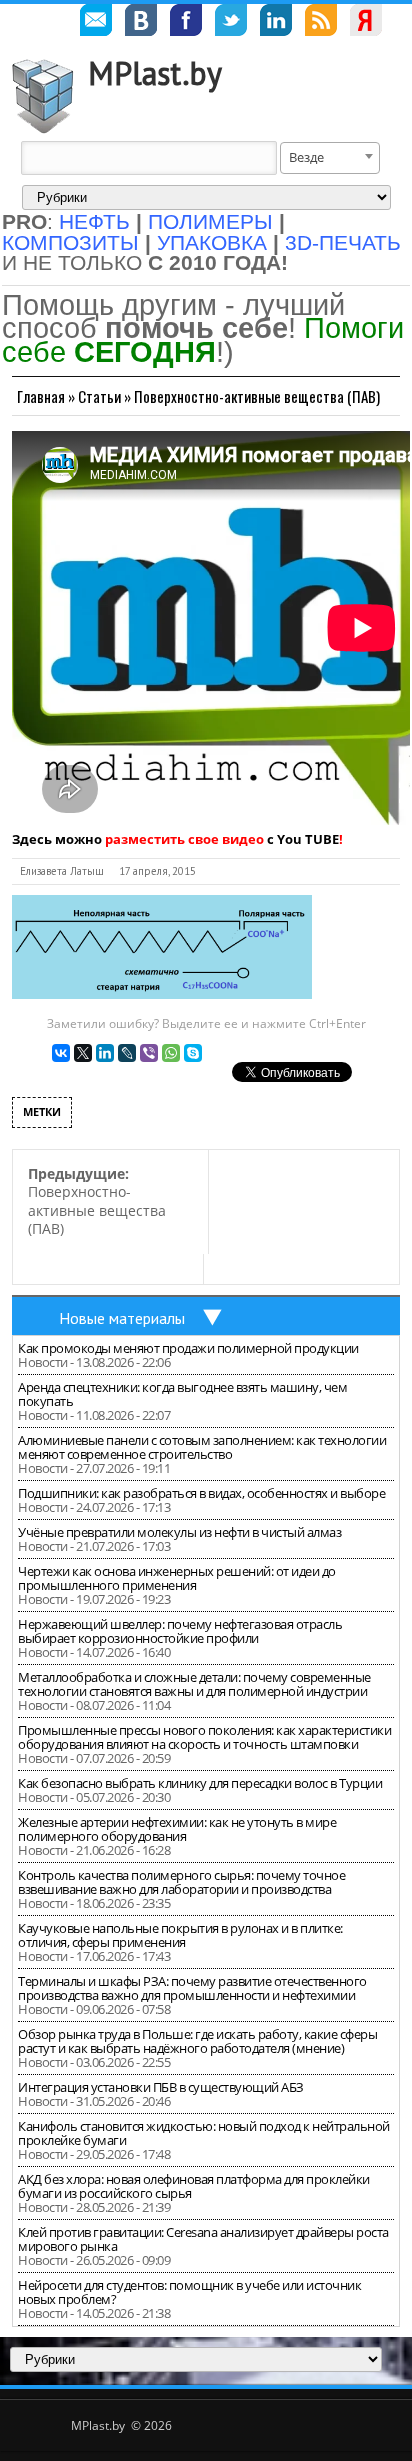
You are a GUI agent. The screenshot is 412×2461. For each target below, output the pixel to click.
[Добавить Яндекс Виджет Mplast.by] (366, 23)
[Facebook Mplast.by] (186, 23)
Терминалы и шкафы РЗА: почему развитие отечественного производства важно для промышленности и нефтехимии (192, 1988)
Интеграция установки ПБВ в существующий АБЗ (161, 2087)
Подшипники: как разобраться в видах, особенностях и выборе (201, 1493)
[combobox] (330, 158)
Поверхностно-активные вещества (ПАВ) (257, 396)
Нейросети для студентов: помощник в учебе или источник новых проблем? (189, 2292)
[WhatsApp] (171, 1053)
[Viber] (149, 1053)
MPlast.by (155, 73)
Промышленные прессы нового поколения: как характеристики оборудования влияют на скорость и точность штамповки (204, 1737)
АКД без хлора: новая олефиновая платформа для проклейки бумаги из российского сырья (194, 2186)
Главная (41, 396)
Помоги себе (203, 339)
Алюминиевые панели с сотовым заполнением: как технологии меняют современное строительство (202, 1447)
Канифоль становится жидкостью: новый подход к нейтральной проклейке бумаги (204, 2133)
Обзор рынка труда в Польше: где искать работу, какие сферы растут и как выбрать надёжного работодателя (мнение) (197, 2041)
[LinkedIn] (105, 1053)
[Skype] (193, 1053)
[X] (83, 1053)
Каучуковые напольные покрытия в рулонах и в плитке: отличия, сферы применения (180, 1935)
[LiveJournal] (127, 1053)
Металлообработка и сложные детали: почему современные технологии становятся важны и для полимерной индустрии (194, 1684)
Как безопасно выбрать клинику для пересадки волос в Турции (200, 1783)
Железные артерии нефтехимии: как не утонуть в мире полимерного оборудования (177, 1829)
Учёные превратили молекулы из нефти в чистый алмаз (179, 1532)
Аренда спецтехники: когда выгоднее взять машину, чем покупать (182, 1394)
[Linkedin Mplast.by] (276, 23)
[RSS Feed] (321, 23)
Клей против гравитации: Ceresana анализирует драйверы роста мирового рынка (203, 2239)
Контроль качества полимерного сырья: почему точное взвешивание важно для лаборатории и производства (181, 1882)
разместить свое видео (184, 839)
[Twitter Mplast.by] (231, 23)
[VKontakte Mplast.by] (141, 23)
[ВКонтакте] (61, 1053)
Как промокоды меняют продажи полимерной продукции (188, 1348)
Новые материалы (122, 1318)
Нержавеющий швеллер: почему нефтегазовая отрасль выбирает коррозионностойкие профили (180, 1631)
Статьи (99, 396)
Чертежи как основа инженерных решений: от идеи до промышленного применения (177, 1578)
